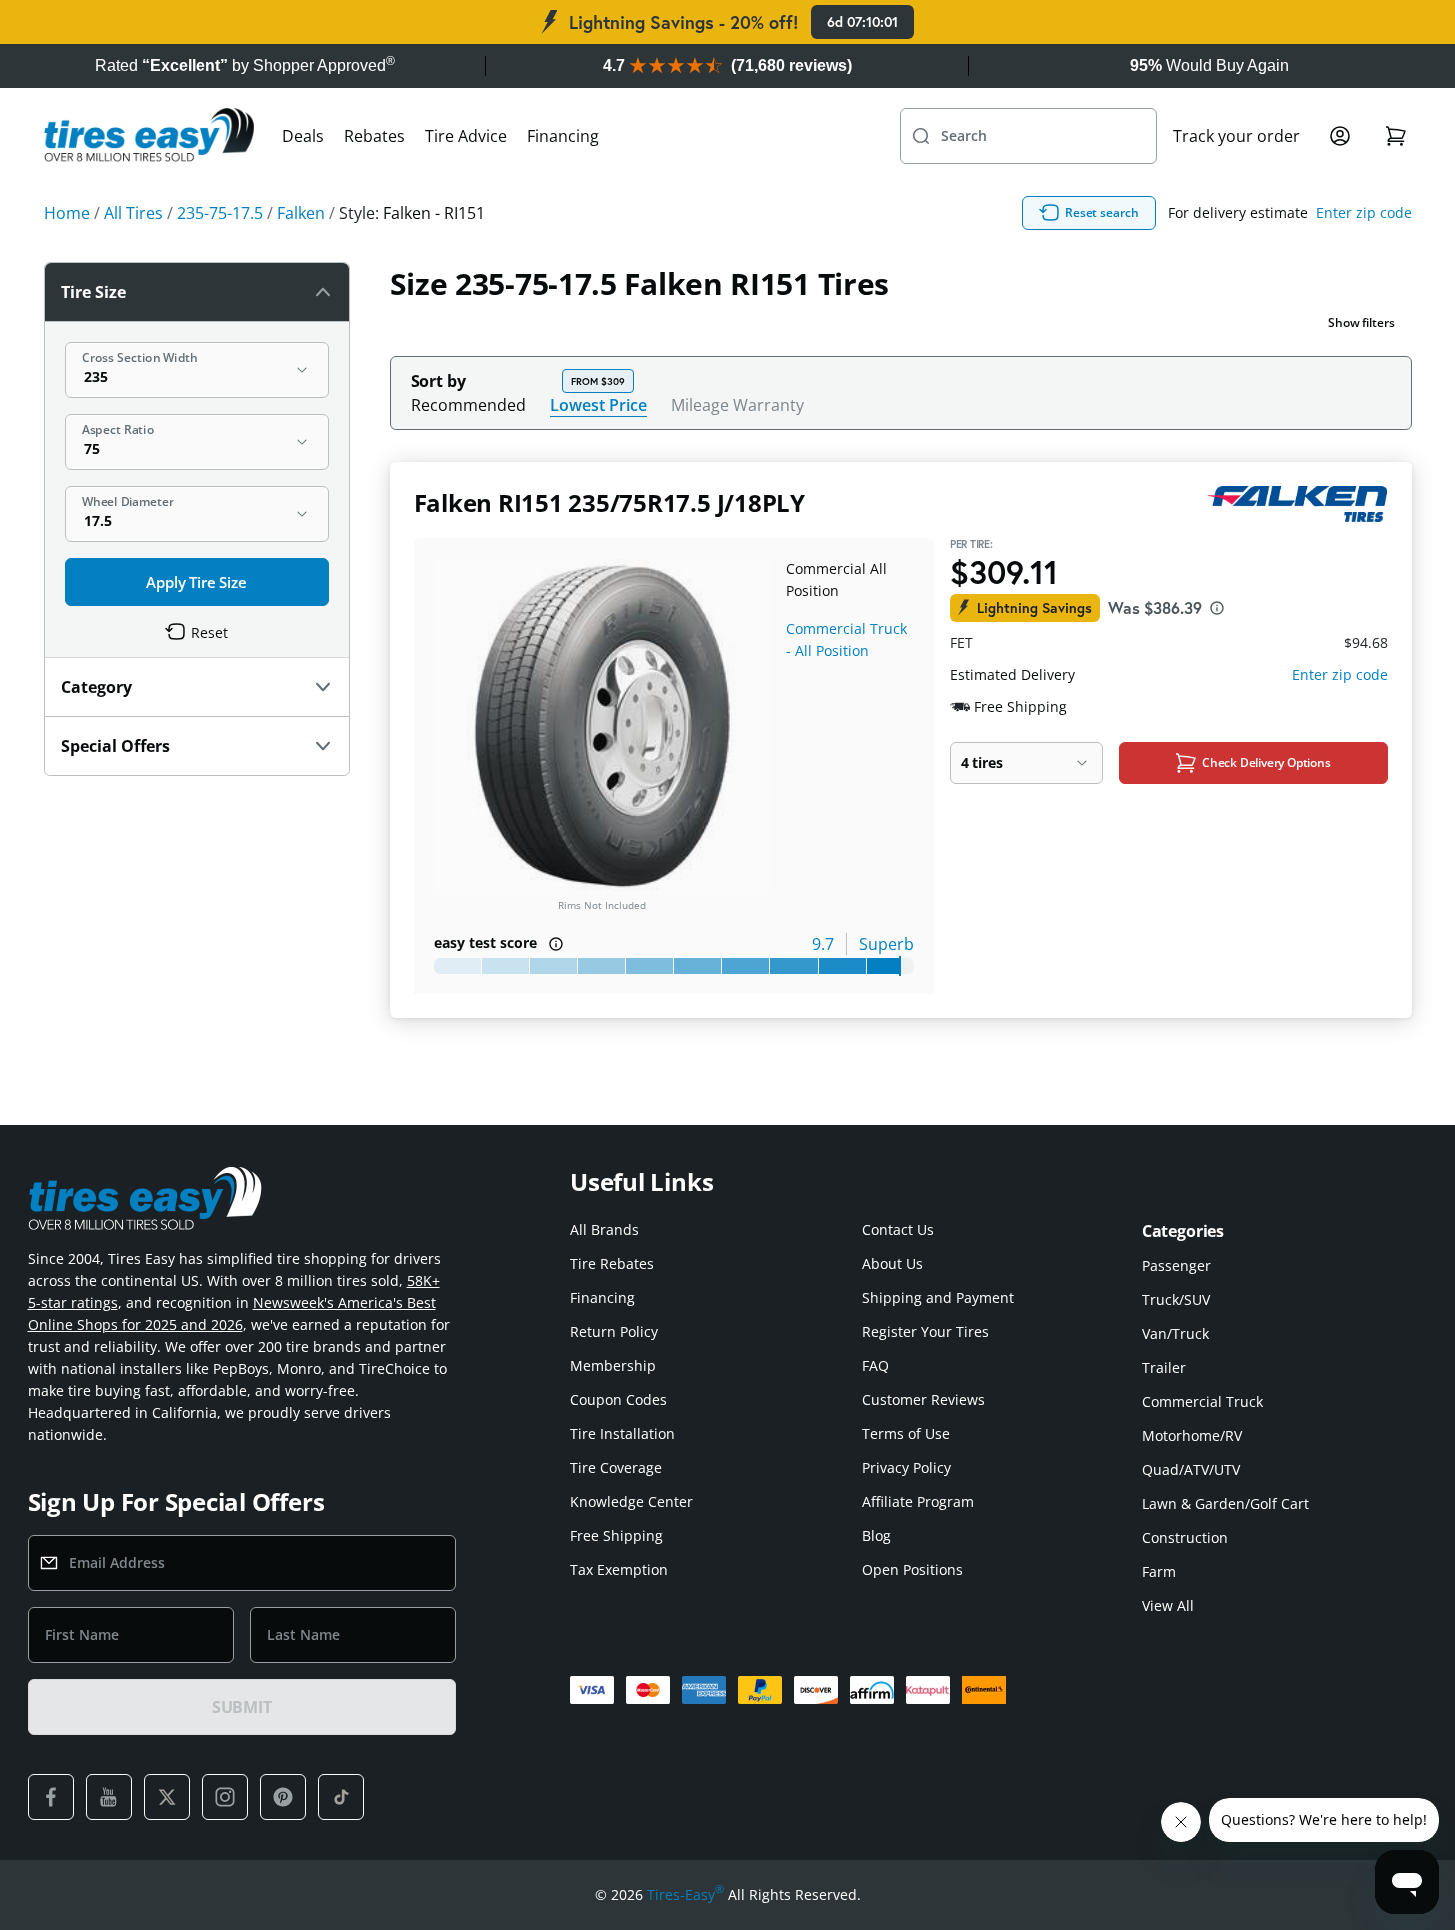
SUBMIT (242, 1707)
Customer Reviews (923, 1399)
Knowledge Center (631, 1501)
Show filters (1361, 322)
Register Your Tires (925, 1331)
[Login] (1340, 136)
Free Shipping (616, 1535)
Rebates (374, 136)
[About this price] (1217, 608)
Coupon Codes (618, 1399)
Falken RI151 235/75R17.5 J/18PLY (609, 502)
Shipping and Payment (938, 1297)
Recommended (468, 405)
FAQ (875, 1365)
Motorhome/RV (1192, 1435)
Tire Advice (466, 136)
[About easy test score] (556, 944)
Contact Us (898, 1229)
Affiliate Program (918, 1501)
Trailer (1164, 1367)
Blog (876, 1535)
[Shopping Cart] (1396, 136)
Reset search (1102, 212)
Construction (1185, 1537)
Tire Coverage (616, 1467)
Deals (303, 136)
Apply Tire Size (196, 582)
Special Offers (115, 746)
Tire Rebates (612, 1263)
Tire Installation (622, 1433)
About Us (892, 1263)
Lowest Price (598, 404)
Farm (1159, 1571)
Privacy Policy (906, 1467)
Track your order (1236, 136)
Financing (563, 136)
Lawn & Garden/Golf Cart (1225, 1503)
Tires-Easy (685, 1894)
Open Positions (912, 1569)
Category (96, 687)
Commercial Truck (1202, 1401)
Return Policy (614, 1331)
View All (1168, 1605)
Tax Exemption (619, 1569)
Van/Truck (1175, 1333)
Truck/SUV (1176, 1299)
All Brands (604, 1229)
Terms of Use (906, 1433)
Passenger (1176, 1265)
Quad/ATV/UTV (1191, 1469)
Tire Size (93, 292)
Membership (613, 1365)
